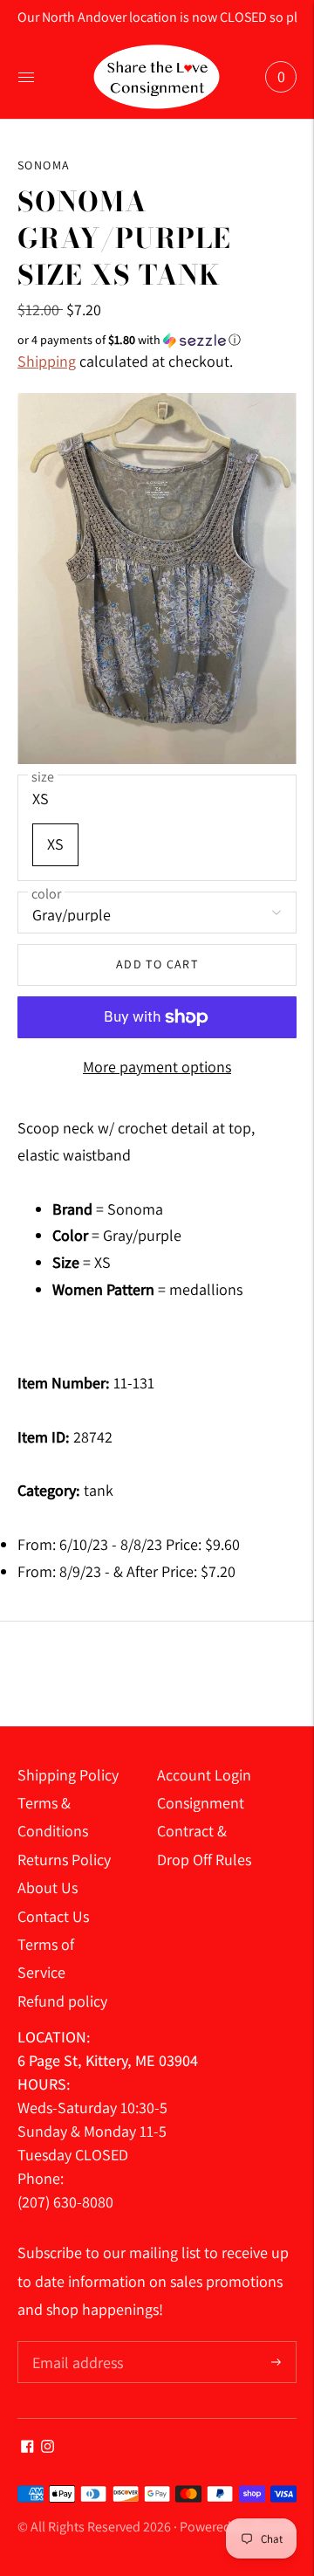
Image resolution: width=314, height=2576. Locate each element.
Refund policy (62, 2001)
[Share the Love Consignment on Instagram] (48, 2447)
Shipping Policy (68, 1775)
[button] (157, 340)
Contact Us (53, 1916)
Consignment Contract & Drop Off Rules (204, 1831)
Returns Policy (64, 1860)
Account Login (204, 1775)
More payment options (157, 1067)
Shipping (47, 361)
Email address (75, 2343)
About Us (48, 1887)
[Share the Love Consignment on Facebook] (27, 2447)
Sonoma (44, 165)
